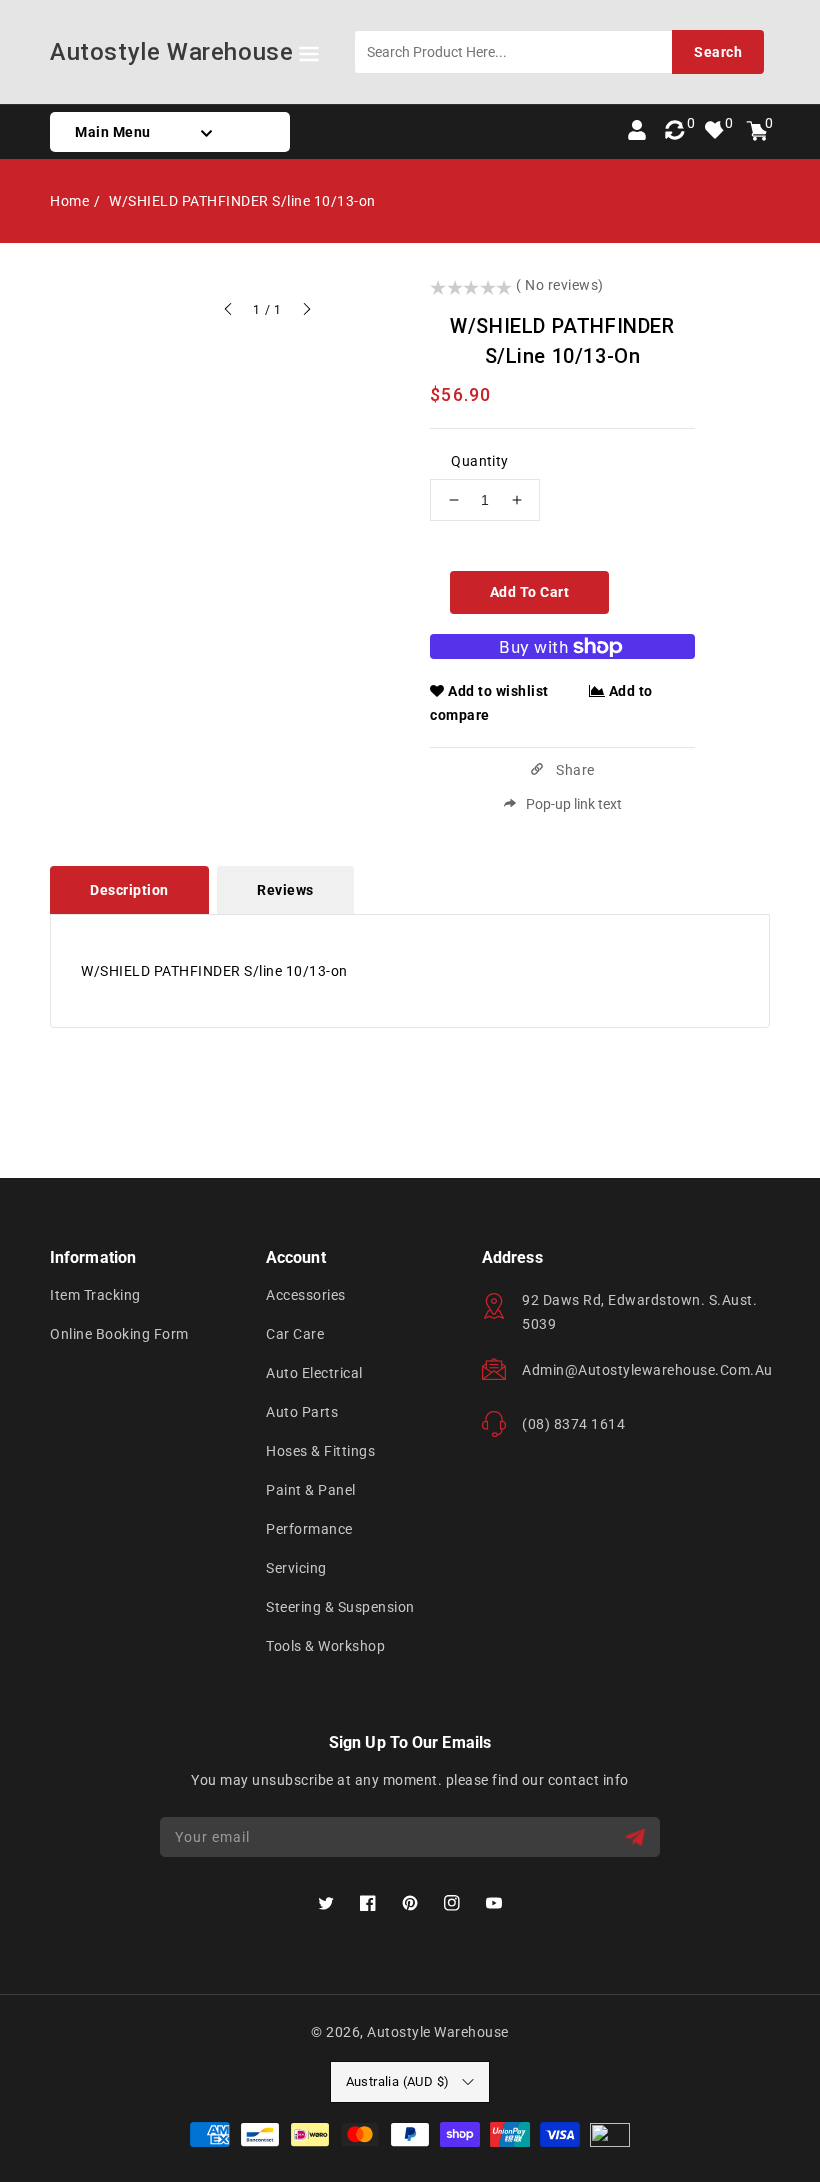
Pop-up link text (574, 804)
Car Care (295, 1334)
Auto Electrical (314, 1373)
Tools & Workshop (325, 1646)
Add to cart (530, 592)
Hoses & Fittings (320, 1451)
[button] (309, 57)
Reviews (285, 890)
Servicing (296, 1568)
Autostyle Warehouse (438, 2032)
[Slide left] (229, 312)
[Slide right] (306, 312)
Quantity (479, 461)
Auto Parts (302, 1412)
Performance (309, 1529)
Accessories (306, 1295)
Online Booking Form (119, 1334)
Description (129, 890)
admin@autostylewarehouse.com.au (647, 1370)
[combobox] (559, 52)
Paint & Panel (311, 1490)
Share (574, 770)
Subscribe (637, 1837)
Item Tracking (95, 1295)
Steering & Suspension (340, 1607)
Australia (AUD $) (398, 2081)
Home (69, 201)
